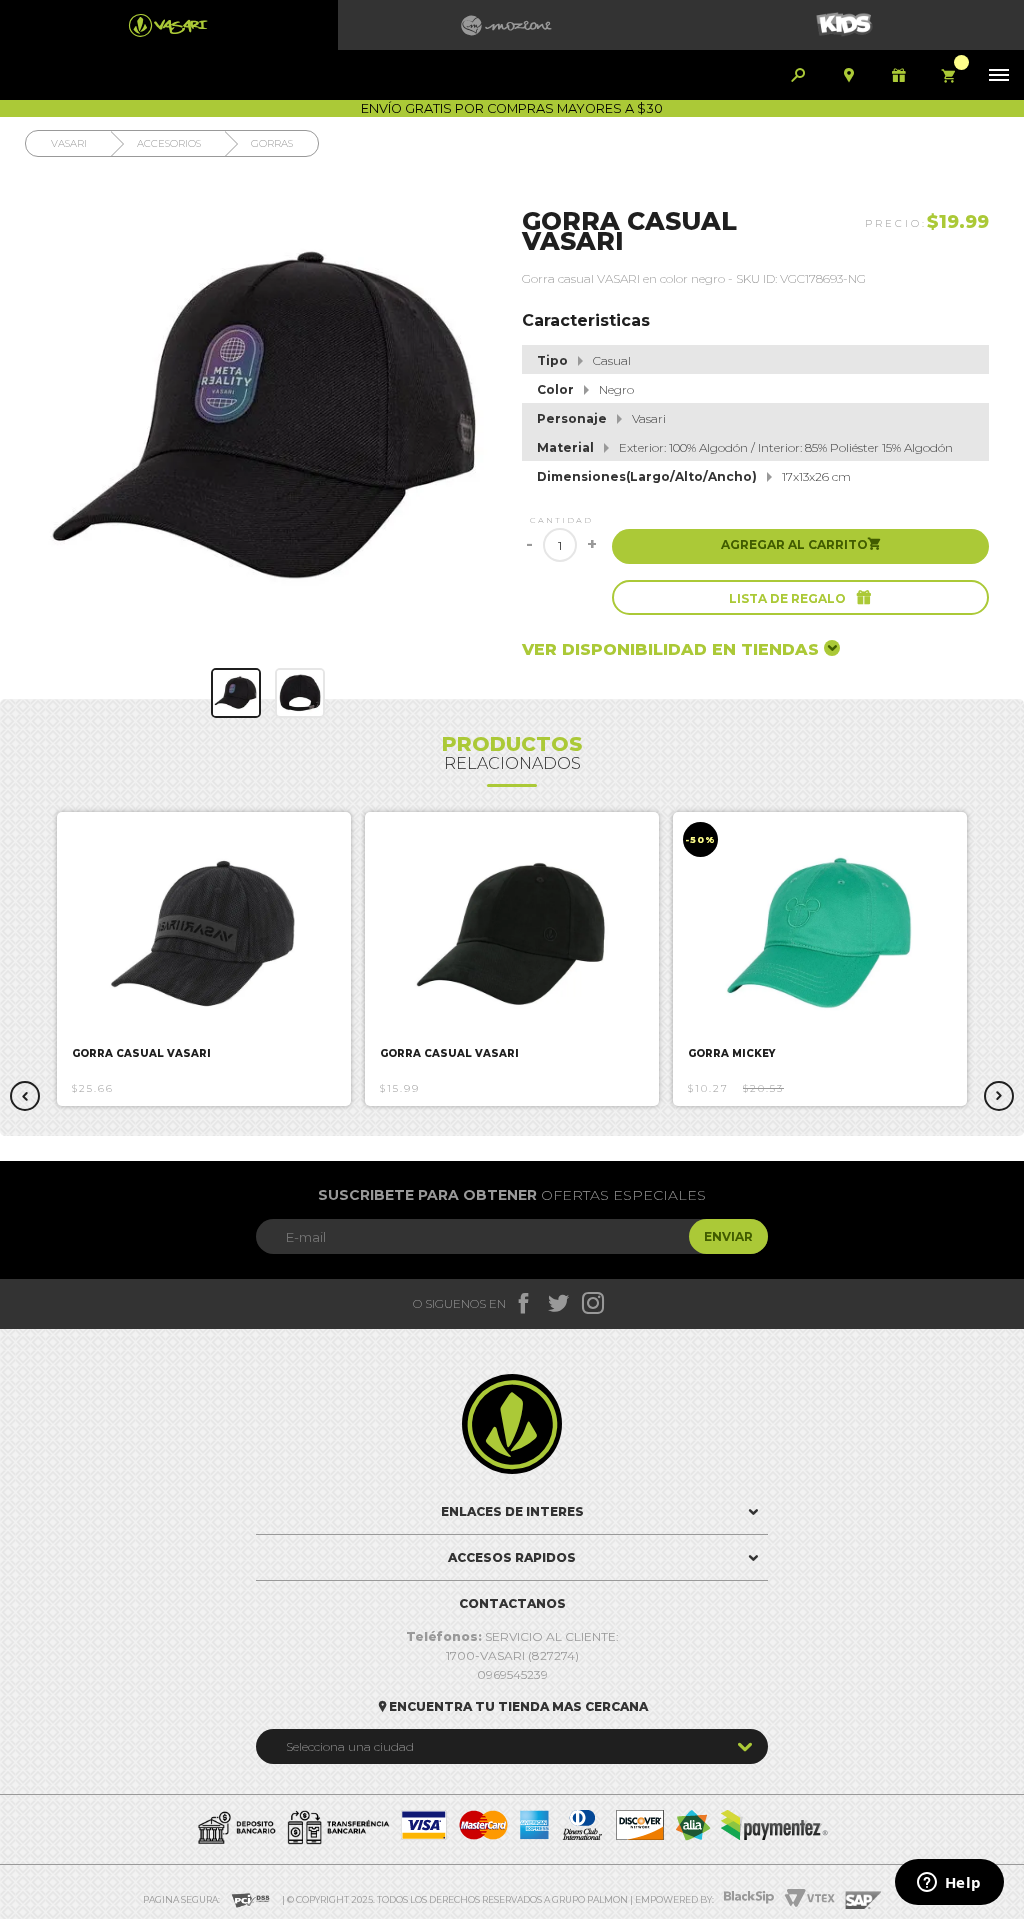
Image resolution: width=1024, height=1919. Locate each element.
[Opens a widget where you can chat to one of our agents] (949, 1884)
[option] (204, 959)
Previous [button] (25, 1096)
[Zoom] (236, 693)
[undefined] (268, 419)
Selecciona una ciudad (350, 1746)
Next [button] (999, 1096)
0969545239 (512, 1674)
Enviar (728, 1236)
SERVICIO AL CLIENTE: (512, 1636)
